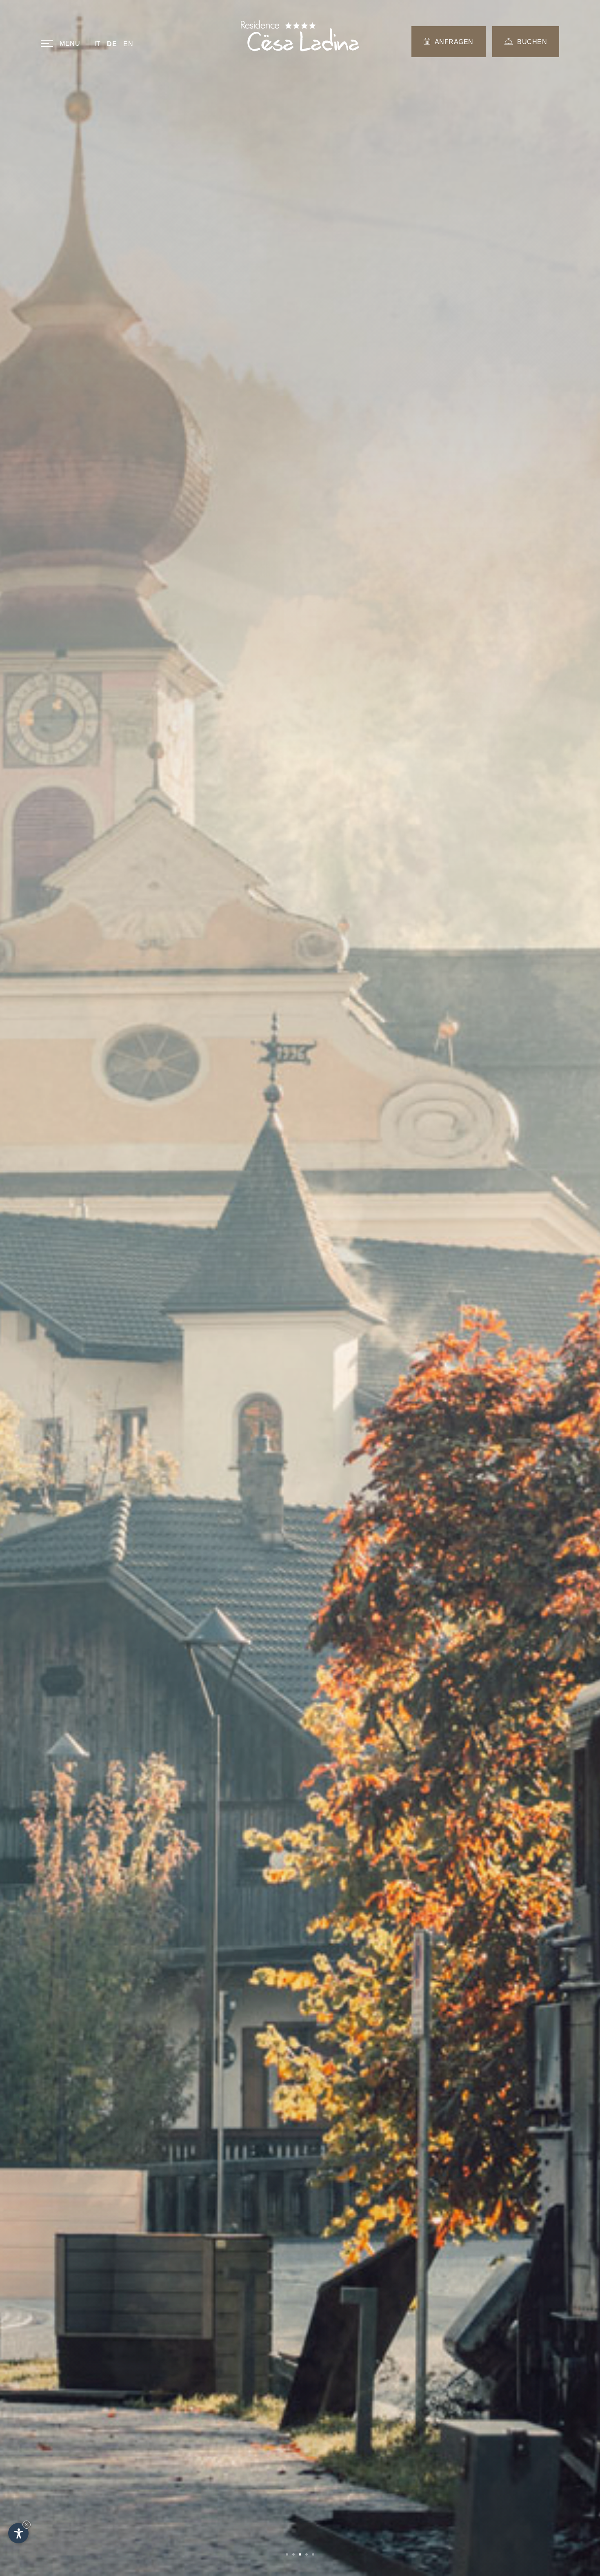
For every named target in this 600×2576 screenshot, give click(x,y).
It (97, 44)
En (128, 44)
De (112, 44)
